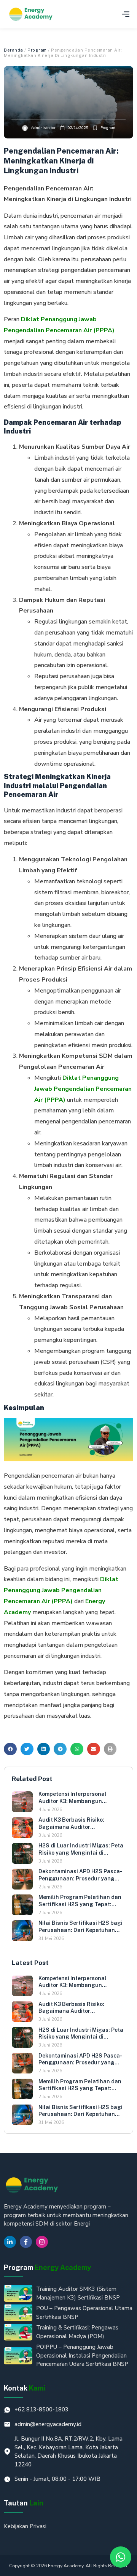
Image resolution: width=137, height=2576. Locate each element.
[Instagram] (42, 2242)
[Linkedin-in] (10, 2242)
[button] (126, 14)
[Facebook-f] (26, 2242)
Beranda (14, 50)
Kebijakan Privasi (25, 2526)
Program (37, 50)
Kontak (25, 2388)
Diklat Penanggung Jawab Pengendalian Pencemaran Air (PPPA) (83, 1089)
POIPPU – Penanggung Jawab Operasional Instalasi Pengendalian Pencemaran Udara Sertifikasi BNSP (82, 2355)
